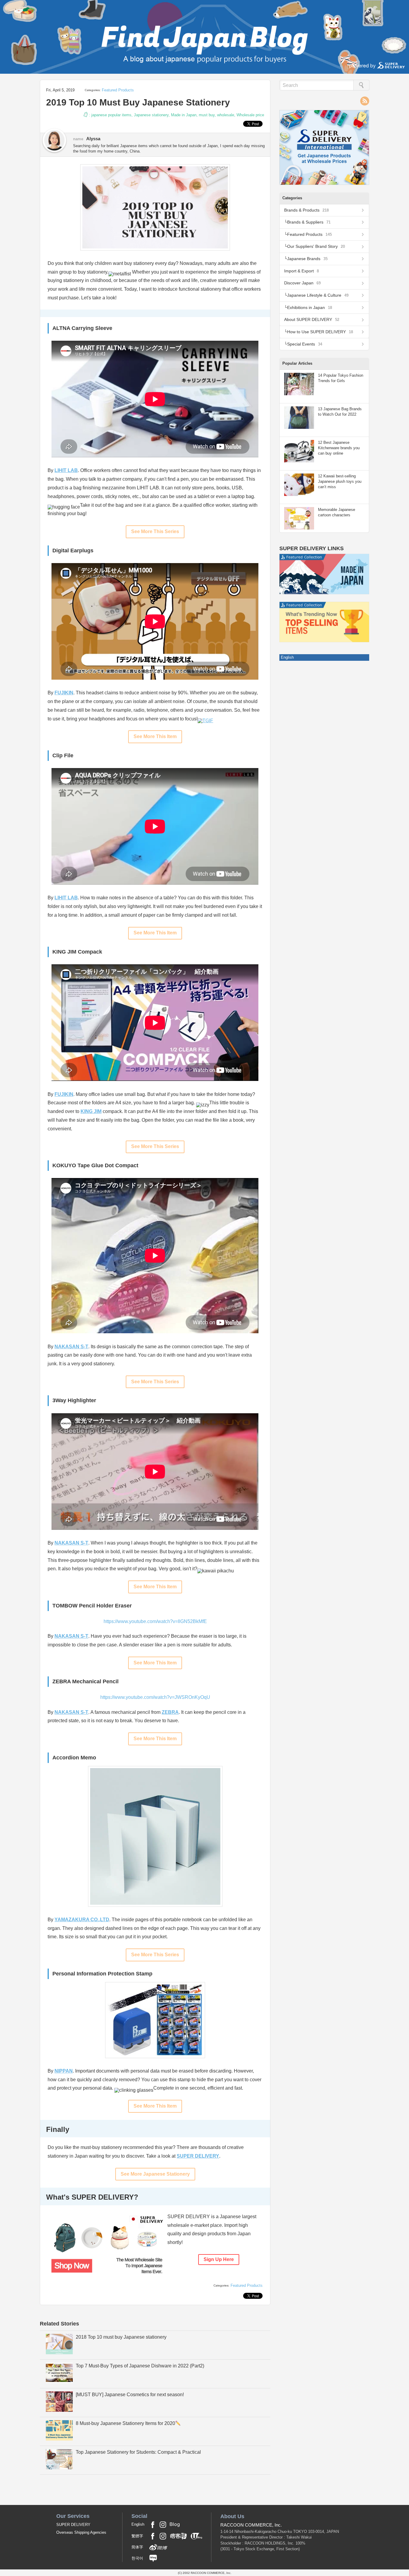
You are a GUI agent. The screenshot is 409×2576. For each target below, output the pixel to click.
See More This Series (155, 531)
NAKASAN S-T (71, 1347)
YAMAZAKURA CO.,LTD (82, 1920)
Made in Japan (184, 115)
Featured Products (118, 90)
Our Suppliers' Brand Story (316, 246)
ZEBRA (170, 1712)
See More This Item (155, 736)
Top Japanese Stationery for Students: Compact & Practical (138, 2452)
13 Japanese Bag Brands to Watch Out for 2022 (340, 412)
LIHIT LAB (66, 898)
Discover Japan (302, 283)
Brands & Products (306, 210)
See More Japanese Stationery (155, 2174)
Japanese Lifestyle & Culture (318, 295)
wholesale (226, 115)
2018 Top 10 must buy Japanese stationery (121, 2337)
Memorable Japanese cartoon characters (337, 512)
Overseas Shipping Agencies (81, 2532)
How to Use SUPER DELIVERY (320, 332)
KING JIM (91, 1111)
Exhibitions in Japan (310, 307)
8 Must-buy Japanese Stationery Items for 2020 (125, 2423)
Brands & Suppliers (309, 222)
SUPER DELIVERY (198, 2156)
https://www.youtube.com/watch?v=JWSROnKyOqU (155, 1697)
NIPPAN (64, 2071)
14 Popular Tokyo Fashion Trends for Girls (341, 378)
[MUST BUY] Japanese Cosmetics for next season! (130, 2395)
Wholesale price (250, 115)
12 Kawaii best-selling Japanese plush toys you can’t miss (340, 481)
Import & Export (302, 271)
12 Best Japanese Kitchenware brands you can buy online (339, 448)
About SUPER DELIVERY (312, 319)
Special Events (305, 344)
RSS (365, 101)
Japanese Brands (307, 259)
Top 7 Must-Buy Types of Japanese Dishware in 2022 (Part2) (140, 2366)
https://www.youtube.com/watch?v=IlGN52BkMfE (155, 1621)
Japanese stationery (151, 115)
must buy (207, 115)
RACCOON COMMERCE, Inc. (251, 2525)
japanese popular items (111, 115)
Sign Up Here (219, 2259)
